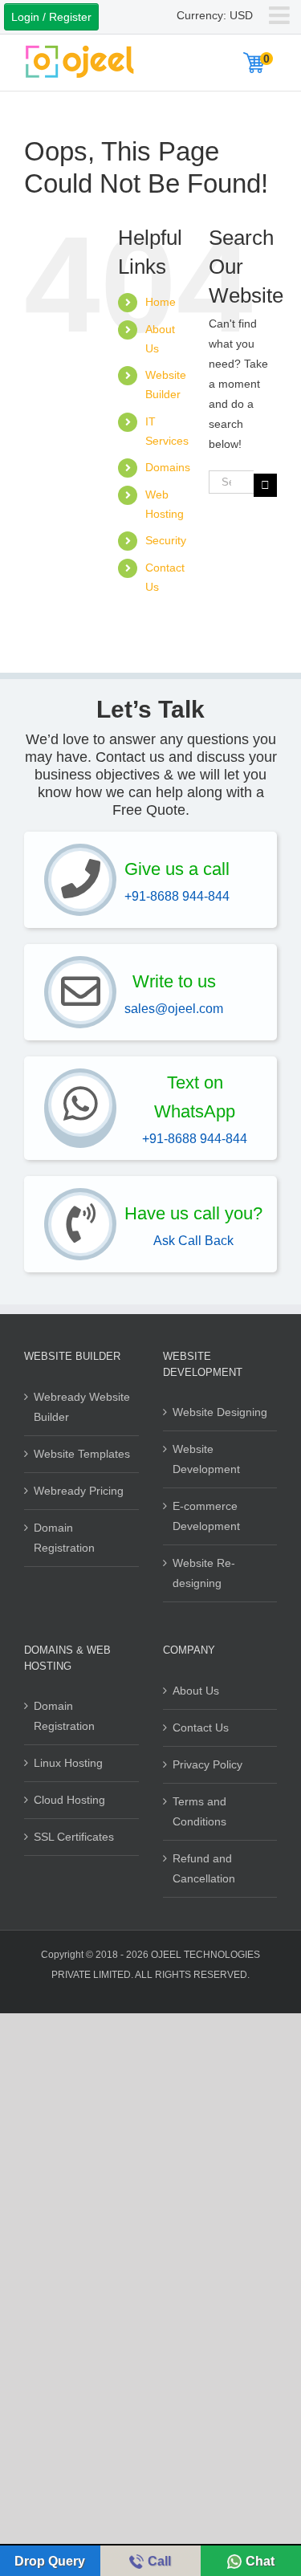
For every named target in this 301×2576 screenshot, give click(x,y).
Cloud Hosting (69, 1800)
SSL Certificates (74, 1837)
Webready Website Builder (82, 1407)
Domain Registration (64, 1538)
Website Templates (82, 1454)
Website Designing (220, 1412)
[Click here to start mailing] (80, 992)
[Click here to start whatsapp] (80, 1105)
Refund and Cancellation (204, 1868)
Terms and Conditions (199, 1811)
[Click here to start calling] (80, 880)
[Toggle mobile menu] (281, 16)
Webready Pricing (79, 1491)
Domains (168, 467)
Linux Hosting (68, 1763)
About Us (196, 1691)
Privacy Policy (207, 1764)
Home (161, 302)
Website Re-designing (204, 1573)
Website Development (206, 1459)
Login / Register (51, 17)
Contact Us (201, 1728)
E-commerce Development (206, 1516)
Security (166, 540)
